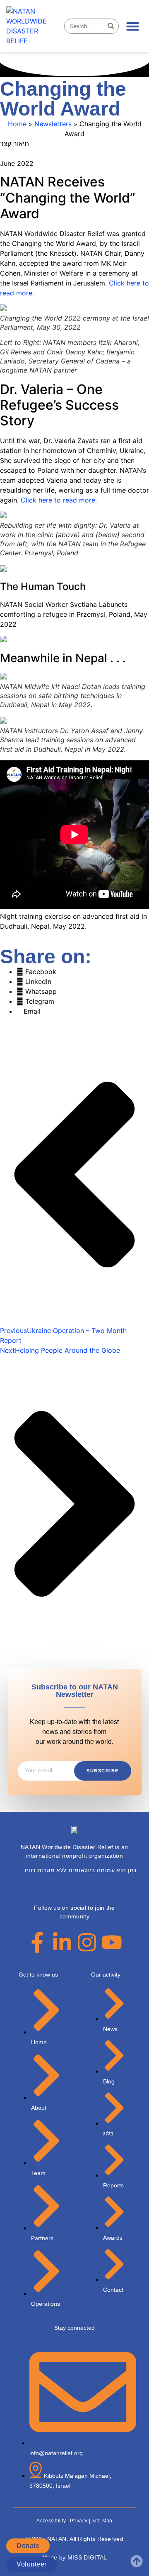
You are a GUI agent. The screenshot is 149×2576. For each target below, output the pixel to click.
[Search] (111, 26)
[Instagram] (87, 1942)
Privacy (79, 2521)
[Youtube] (112, 1942)
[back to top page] (137, 2561)
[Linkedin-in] (62, 1942)
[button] (133, 26)
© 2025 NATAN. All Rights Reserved (74, 2539)
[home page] (32, 26)
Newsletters (53, 124)
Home (17, 124)
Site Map (102, 2521)
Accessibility (51, 2521)
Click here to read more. (59, 500)
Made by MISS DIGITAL (75, 2557)
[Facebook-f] (37, 1942)
